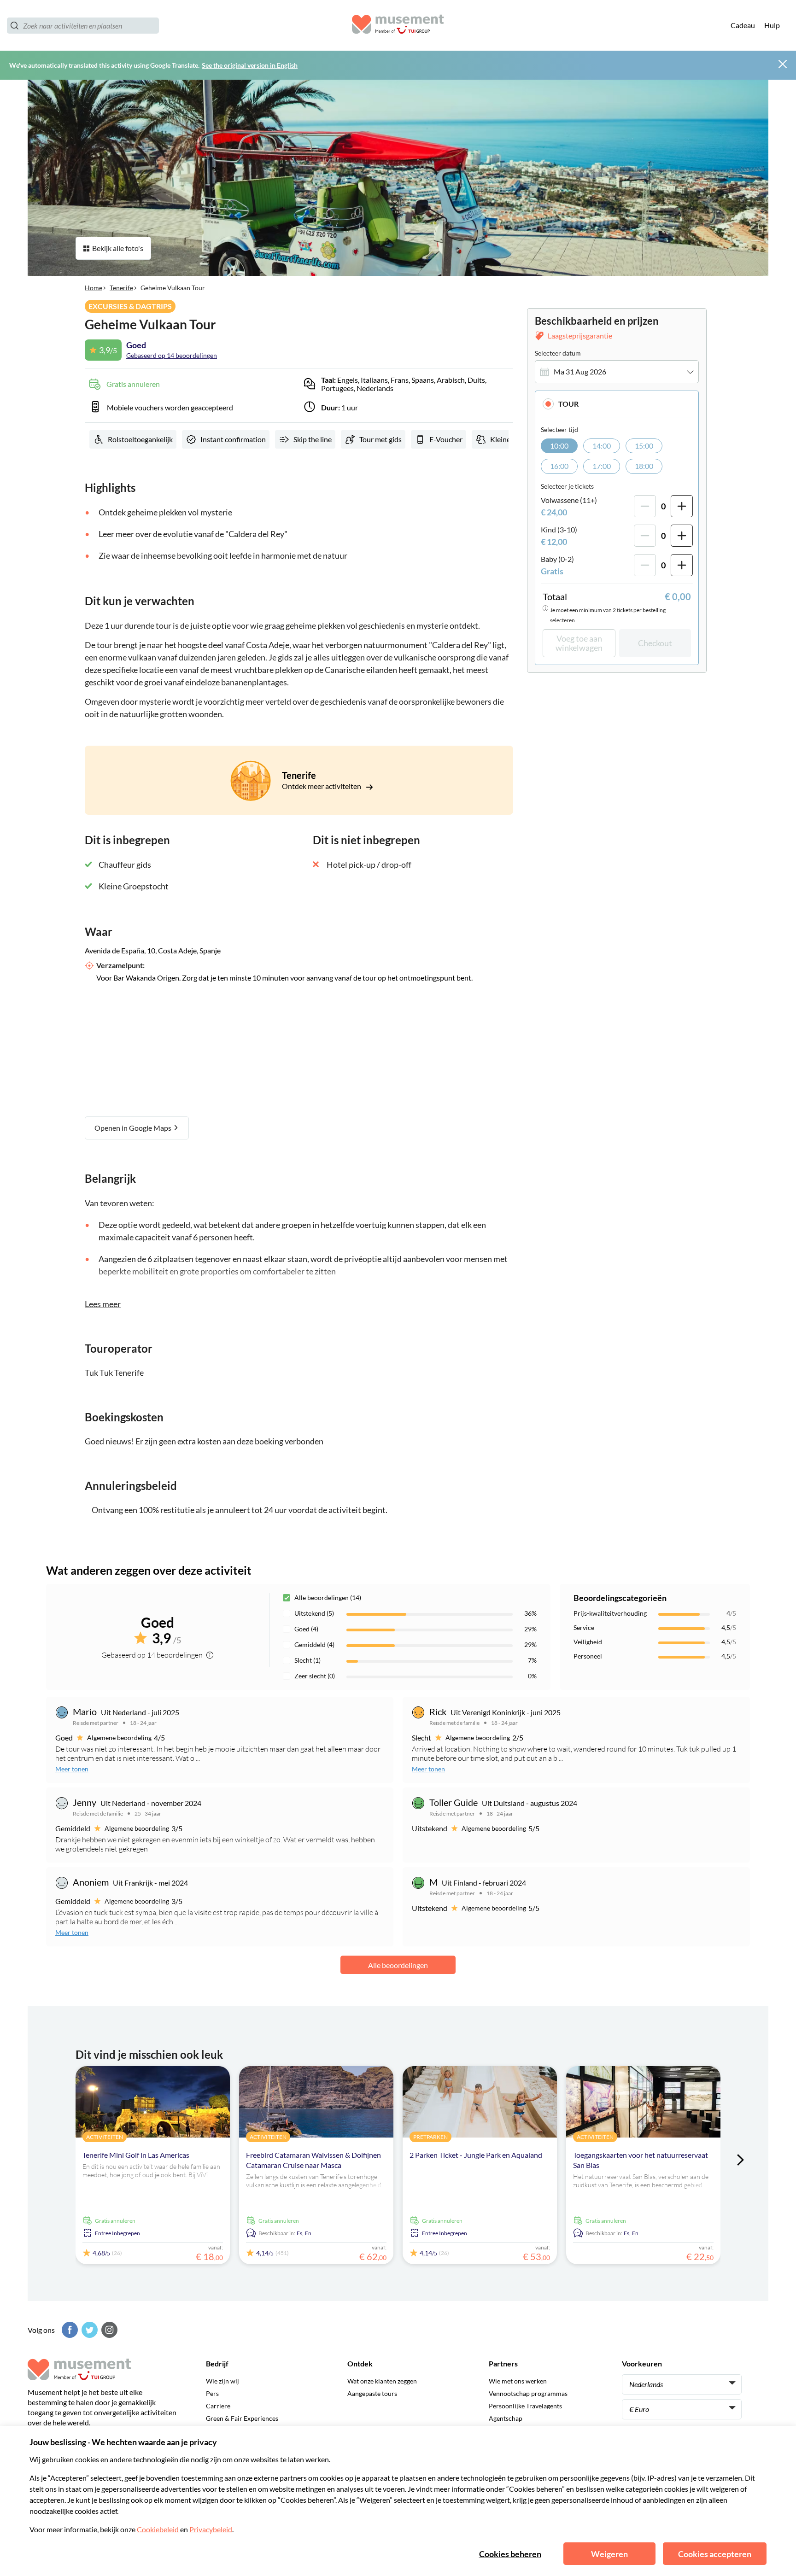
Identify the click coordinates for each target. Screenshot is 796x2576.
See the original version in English (250, 65)
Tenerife (121, 288)
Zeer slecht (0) (315, 1676)
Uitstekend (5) (314, 1613)
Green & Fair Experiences (242, 2418)
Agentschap (506, 2418)
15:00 (644, 446)
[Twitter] (88, 2330)
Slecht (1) (307, 1660)
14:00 (602, 446)
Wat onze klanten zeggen (382, 2381)
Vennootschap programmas (528, 2393)
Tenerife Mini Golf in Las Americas (136, 2155)
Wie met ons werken (518, 2381)
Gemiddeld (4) (314, 1644)
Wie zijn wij (222, 2381)
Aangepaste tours (372, 2393)
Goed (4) (306, 1629)
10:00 (559, 446)
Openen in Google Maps (134, 1128)
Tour (568, 404)
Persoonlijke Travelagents (525, 2406)
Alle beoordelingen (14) (328, 1598)
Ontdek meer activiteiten (322, 786)
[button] (617, 404)
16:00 (559, 466)
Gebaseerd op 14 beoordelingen (172, 355)
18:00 (644, 466)
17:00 (602, 466)
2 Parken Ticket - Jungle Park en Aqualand (476, 2155)
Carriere (218, 2406)
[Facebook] (69, 2330)
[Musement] (398, 26)
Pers (212, 2393)
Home (94, 288)
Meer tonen (72, 1769)
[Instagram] (108, 2330)
